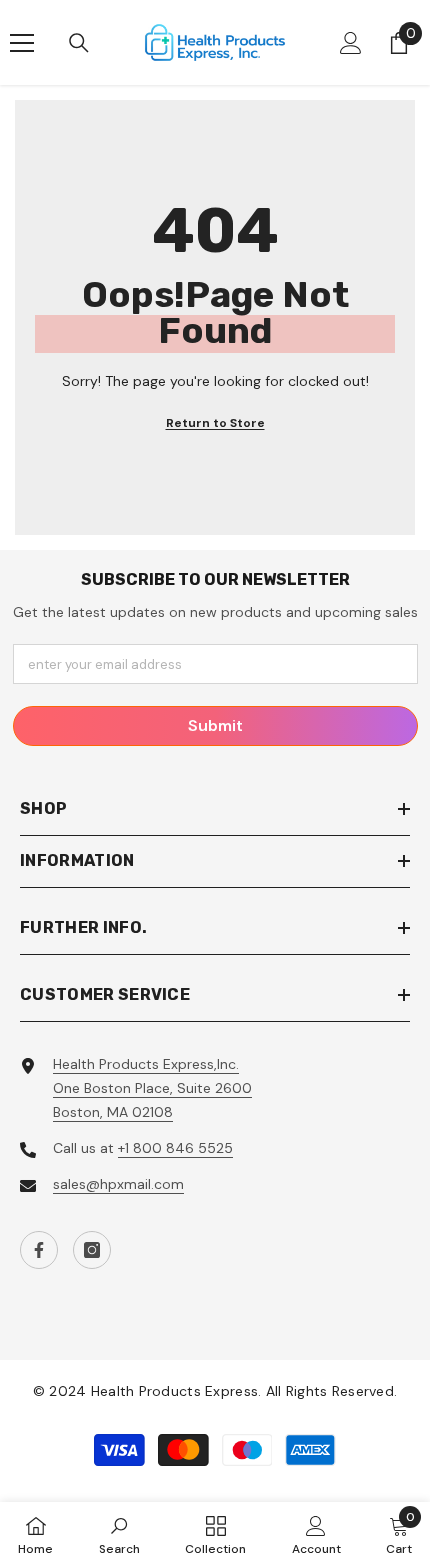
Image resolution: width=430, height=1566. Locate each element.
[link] (119, 1534)
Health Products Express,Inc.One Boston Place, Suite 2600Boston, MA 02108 (152, 1088)
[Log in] (351, 43)
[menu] (22, 43)
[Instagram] (92, 1250)
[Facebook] (39, 1250)
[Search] (79, 43)
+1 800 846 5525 (175, 1148)
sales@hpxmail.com (118, 1184)
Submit (215, 725)
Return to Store (215, 423)
